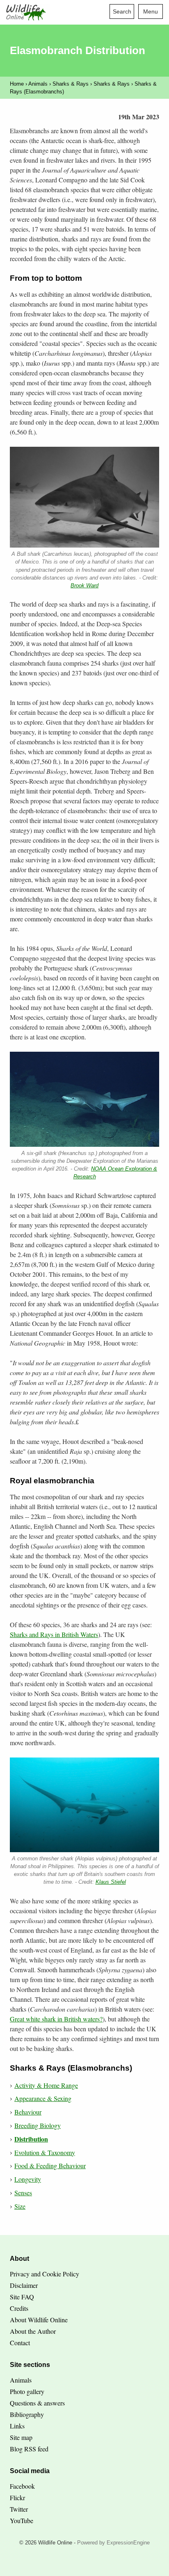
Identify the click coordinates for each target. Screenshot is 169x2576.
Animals (38, 84)
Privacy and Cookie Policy (45, 2274)
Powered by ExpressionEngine (113, 2543)
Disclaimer (24, 2285)
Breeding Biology (38, 2125)
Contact (20, 2343)
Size (20, 2206)
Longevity (28, 2179)
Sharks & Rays (71, 84)
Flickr (17, 2498)
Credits (19, 2308)
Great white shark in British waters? (56, 2019)
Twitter (19, 2509)
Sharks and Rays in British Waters (54, 1634)
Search (122, 11)
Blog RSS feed (29, 2449)
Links (17, 2426)
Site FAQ (22, 2297)
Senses (23, 2193)
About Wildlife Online (39, 2320)
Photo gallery (27, 2391)
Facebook (22, 2486)
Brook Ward (84, 585)
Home (17, 84)
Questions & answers (37, 2403)
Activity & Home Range (46, 2085)
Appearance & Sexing (43, 2098)
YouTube (22, 2520)
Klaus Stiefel (111, 1882)
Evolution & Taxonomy (45, 2152)
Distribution (31, 2139)
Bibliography (27, 2414)
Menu (151, 11)
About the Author (33, 2331)
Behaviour (28, 2112)
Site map (21, 2437)
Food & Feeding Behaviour (50, 2166)
